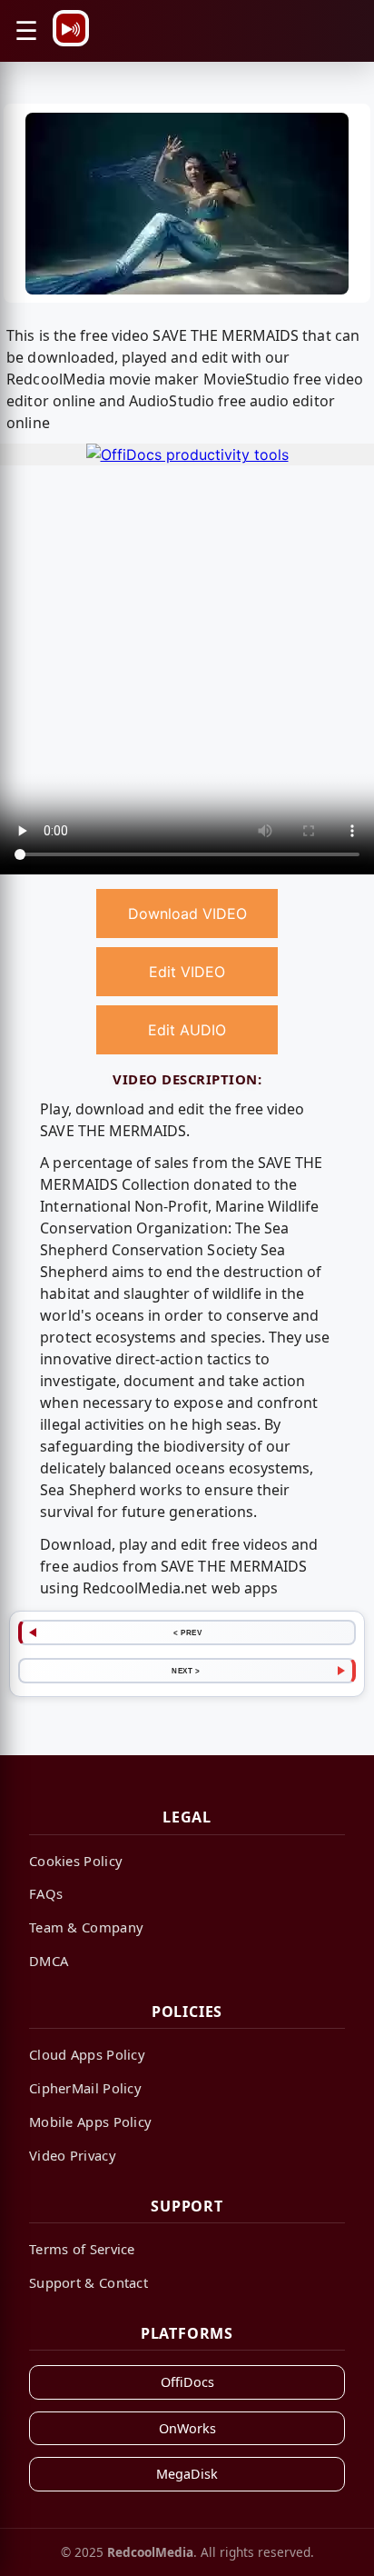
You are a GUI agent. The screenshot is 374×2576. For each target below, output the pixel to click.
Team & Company (86, 1927)
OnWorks (187, 2428)
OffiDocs (187, 2382)
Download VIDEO (187, 914)
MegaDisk (187, 2474)
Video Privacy (73, 2155)
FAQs (46, 1893)
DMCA (49, 1961)
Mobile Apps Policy (90, 2122)
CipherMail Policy (85, 2088)
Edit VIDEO (187, 972)
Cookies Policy (76, 1861)
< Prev (187, 1632)
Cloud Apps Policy (87, 2054)
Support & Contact (89, 2282)
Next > (186, 1671)
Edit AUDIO (187, 1030)
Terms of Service (82, 2249)
